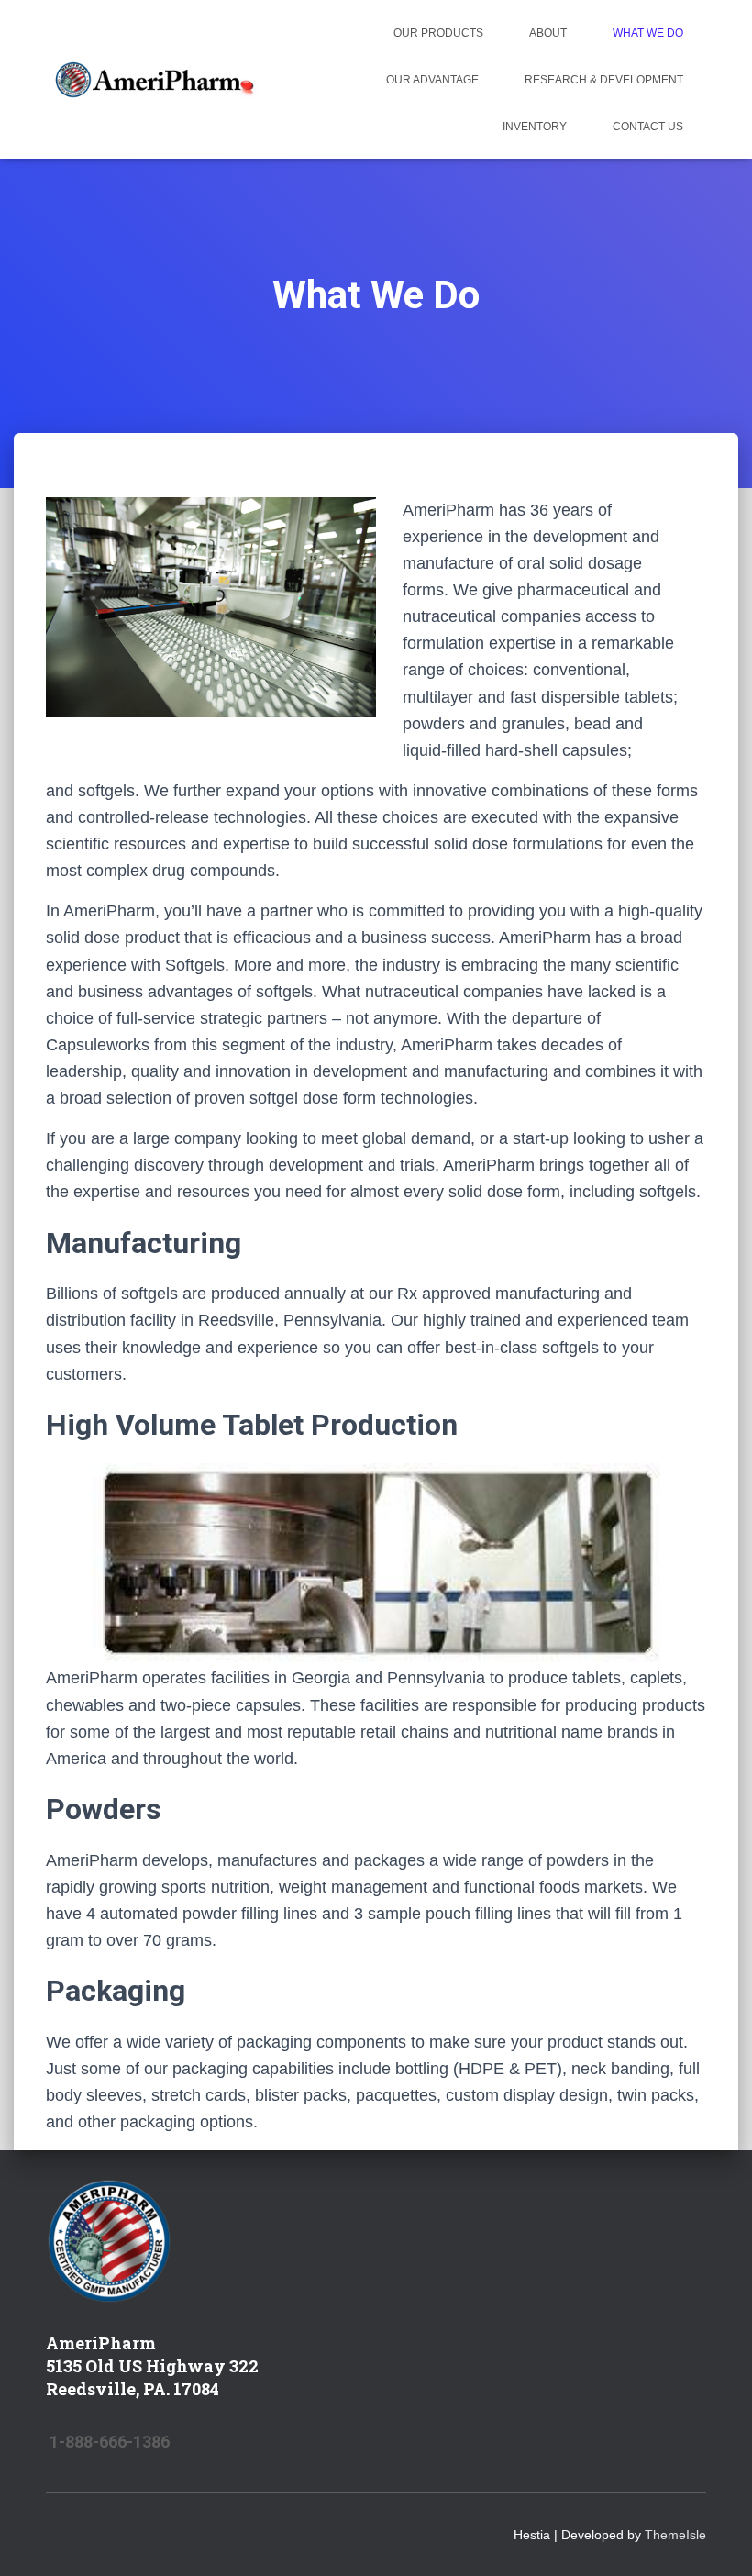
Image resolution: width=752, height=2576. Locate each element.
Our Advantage (432, 80)
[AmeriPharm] (154, 79)
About (548, 33)
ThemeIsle (675, 2535)
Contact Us (648, 127)
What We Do (648, 33)
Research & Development (604, 80)
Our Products (438, 33)
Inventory (535, 127)
